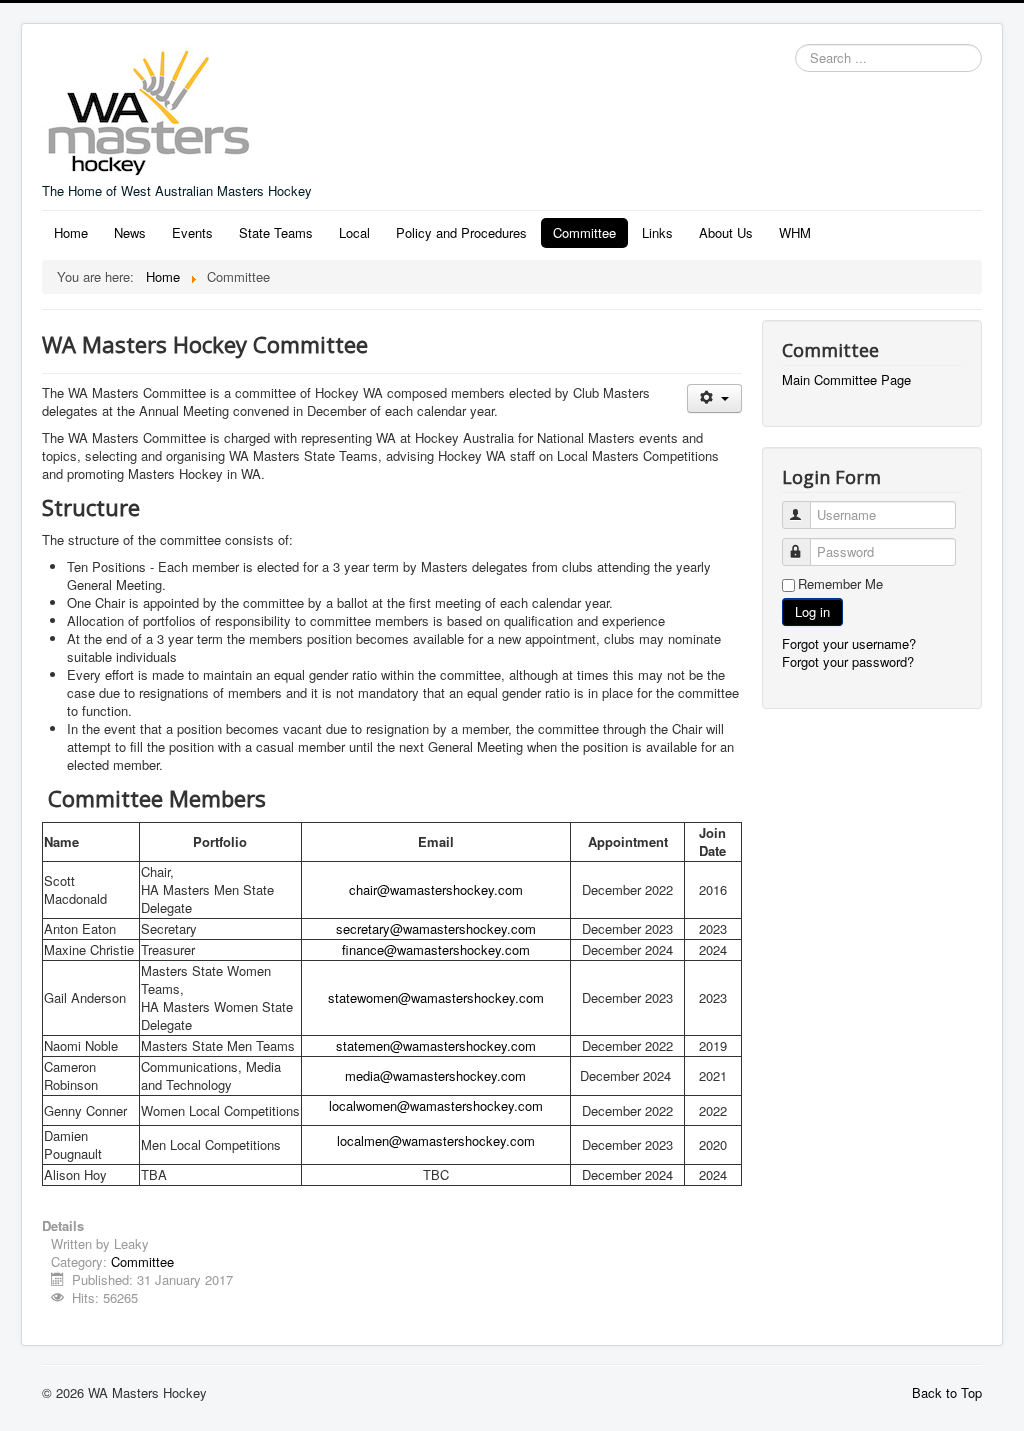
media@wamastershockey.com (435, 1075)
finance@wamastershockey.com (436, 949)
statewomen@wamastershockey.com (436, 997)
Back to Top (947, 1392)
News (130, 232)
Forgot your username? (849, 643)
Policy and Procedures (461, 232)
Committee (584, 232)
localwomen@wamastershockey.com (436, 1105)
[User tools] (714, 398)
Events (192, 232)
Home (71, 232)
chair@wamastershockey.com (436, 889)
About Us (726, 232)
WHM (795, 232)
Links (657, 232)
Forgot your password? (848, 661)
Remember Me (840, 584)
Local (354, 232)
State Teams (276, 232)
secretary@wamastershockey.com (436, 928)
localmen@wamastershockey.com (436, 1140)
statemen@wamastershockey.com (436, 1045)
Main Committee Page (846, 380)
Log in (812, 611)
